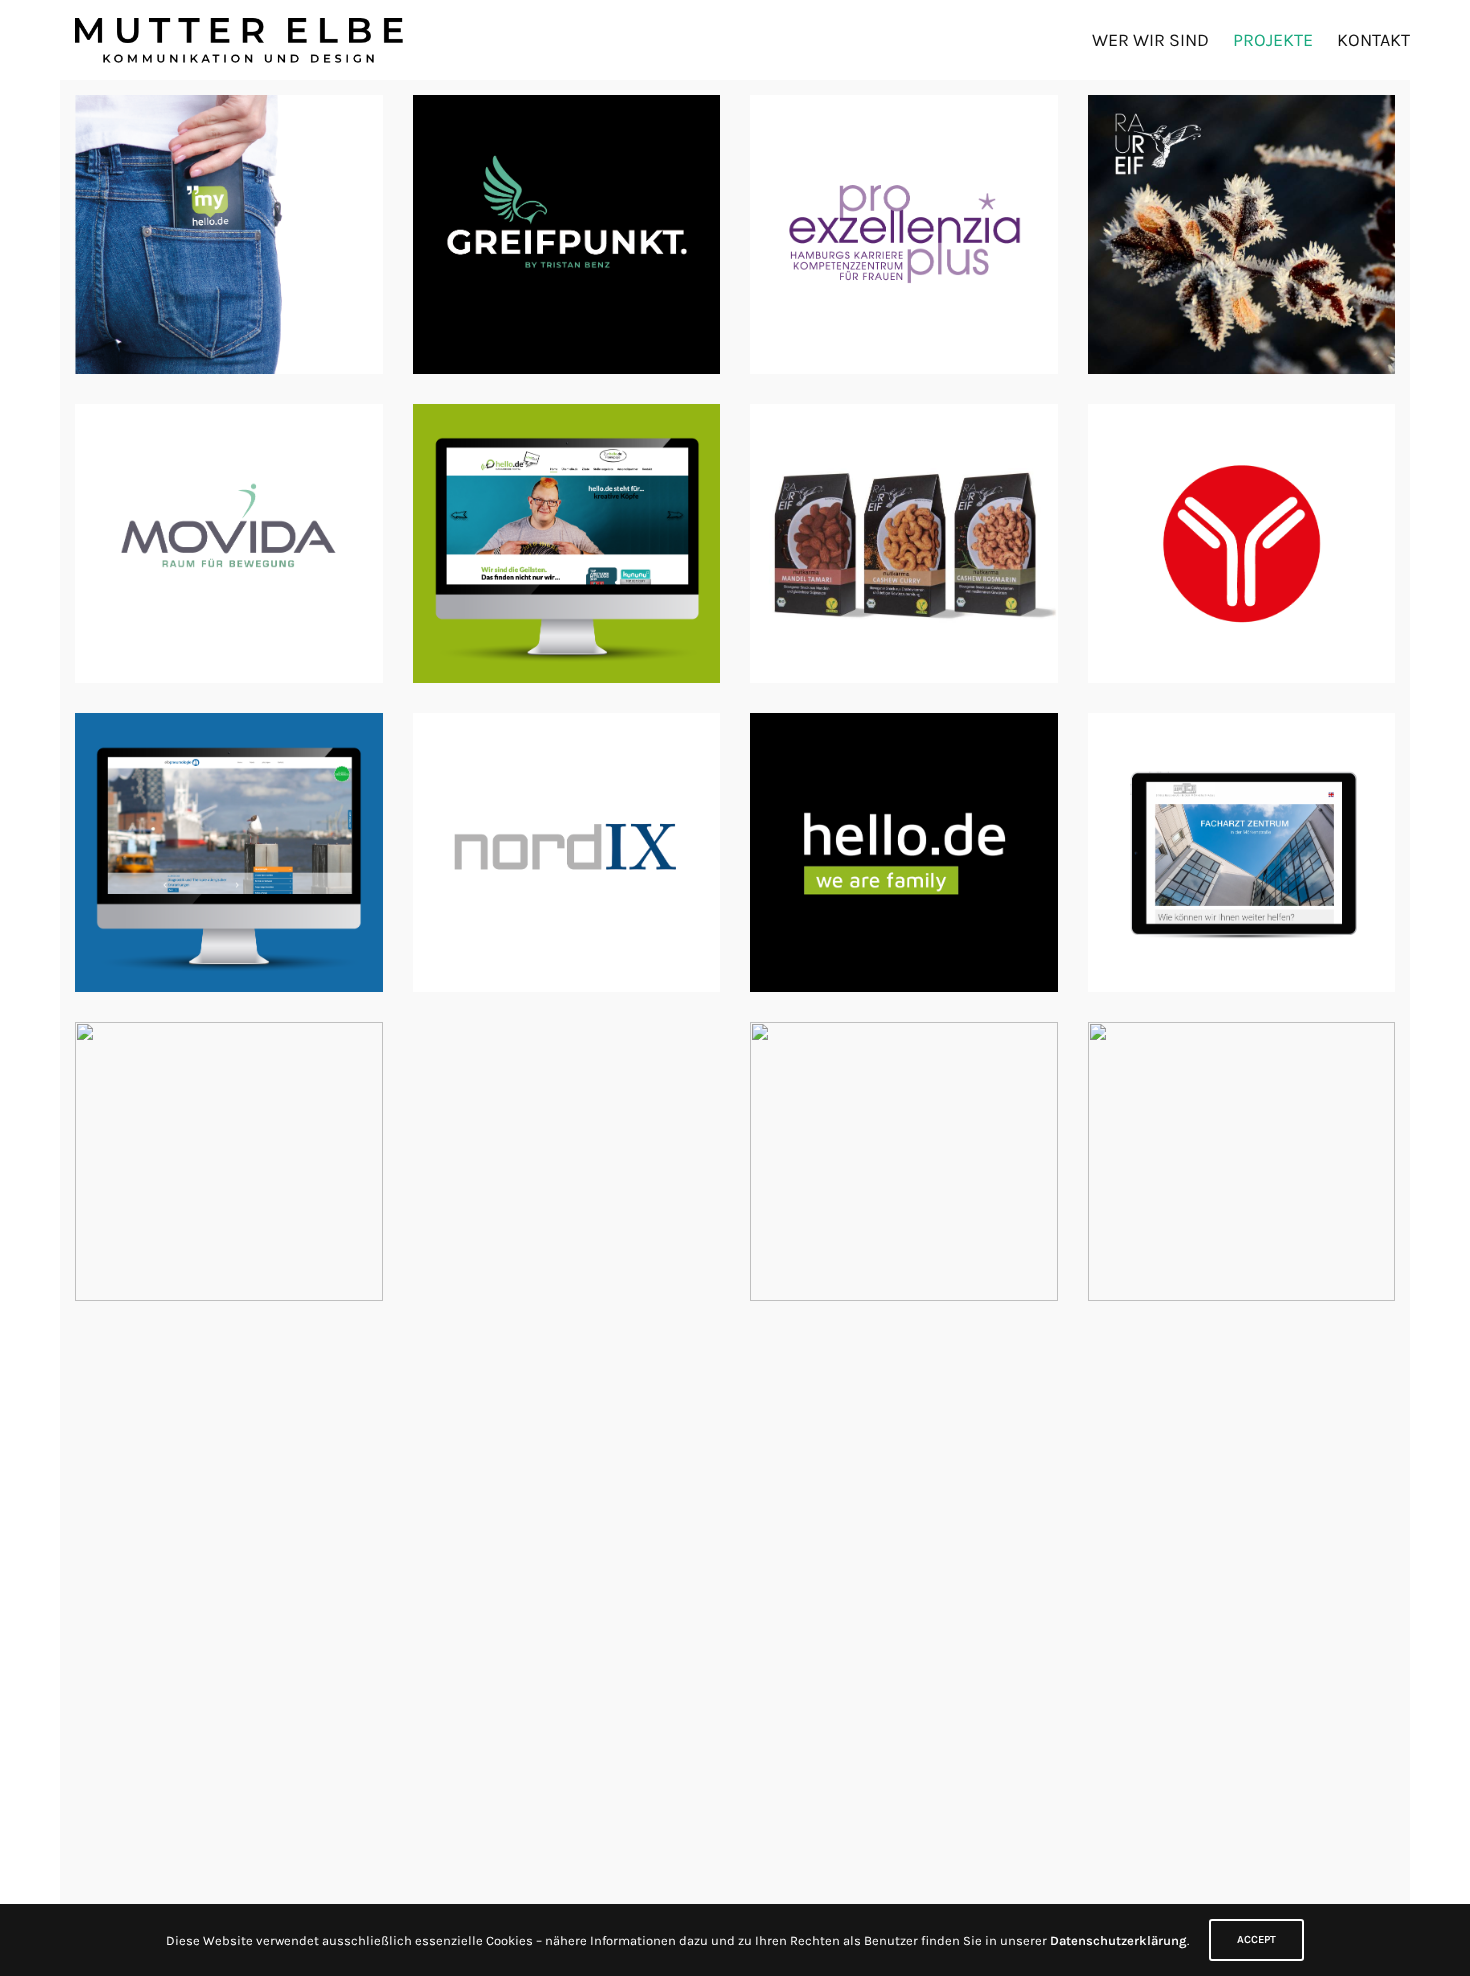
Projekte (1273, 40)
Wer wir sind (1150, 40)
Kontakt (1373, 40)
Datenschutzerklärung (1118, 1940)
